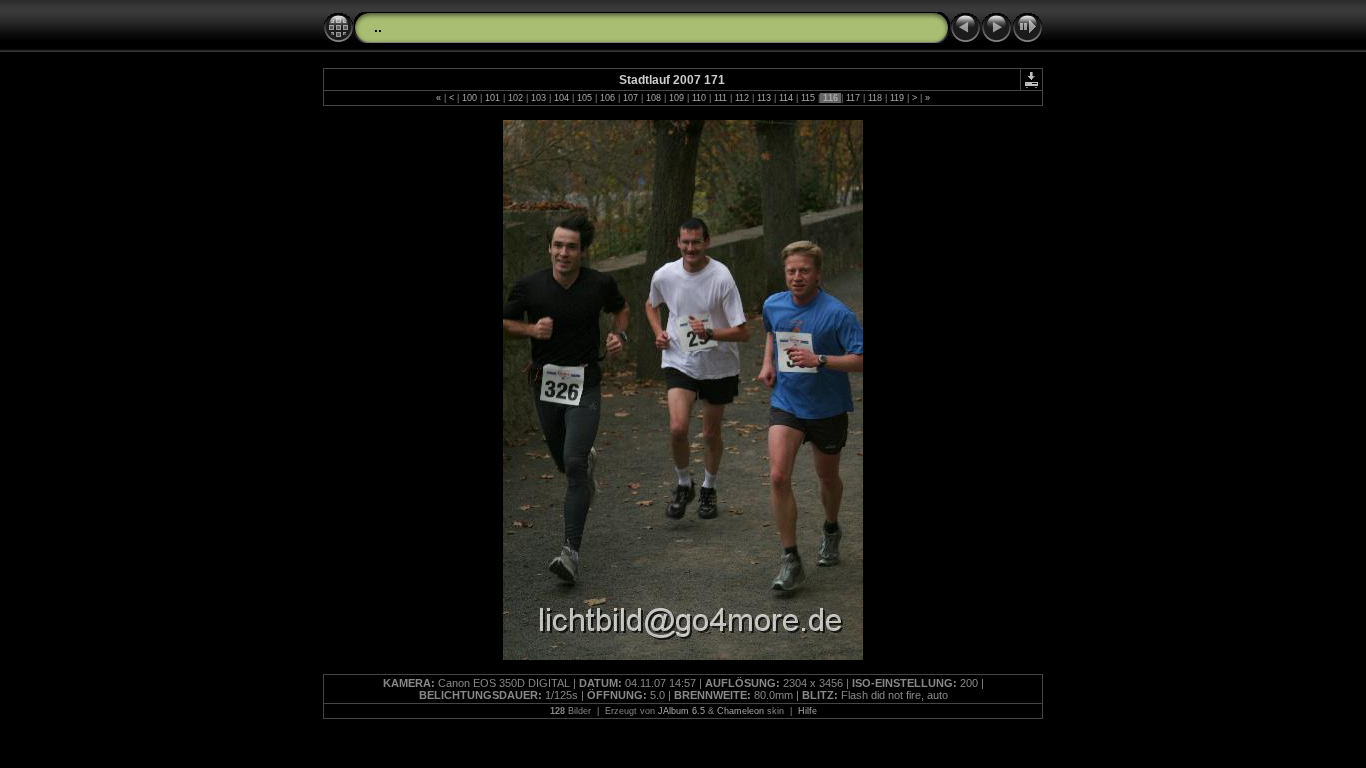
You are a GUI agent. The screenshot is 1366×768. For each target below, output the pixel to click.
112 (742, 98)
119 (897, 98)
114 (786, 98)
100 (469, 98)
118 (875, 98)
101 (492, 98)
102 (515, 98)
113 (764, 98)
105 (584, 98)
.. (378, 27)
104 (561, 98)
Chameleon (740, 711)
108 (653, 98)
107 (630, 98)
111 (720, 98)
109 (676, 98)
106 (607, 98)
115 (808, 98)
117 (853, 98)
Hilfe (807, 711)
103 (538, 98)
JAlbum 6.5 (681, 711)
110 (699, 98)
